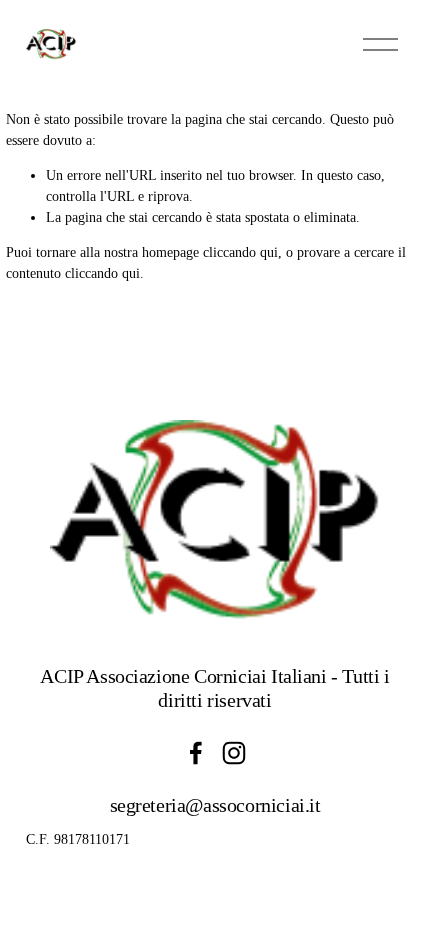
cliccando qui (240, 252)
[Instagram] (234, 753)
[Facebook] (196, 753)
